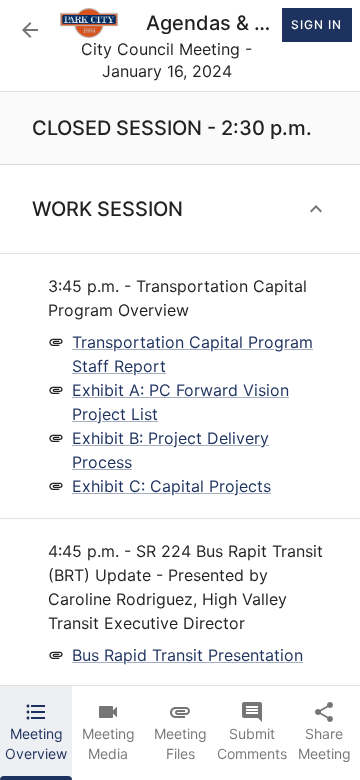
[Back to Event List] (30, 30)
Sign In (316, 24)
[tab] (36, 733)
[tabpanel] (180, 388)
